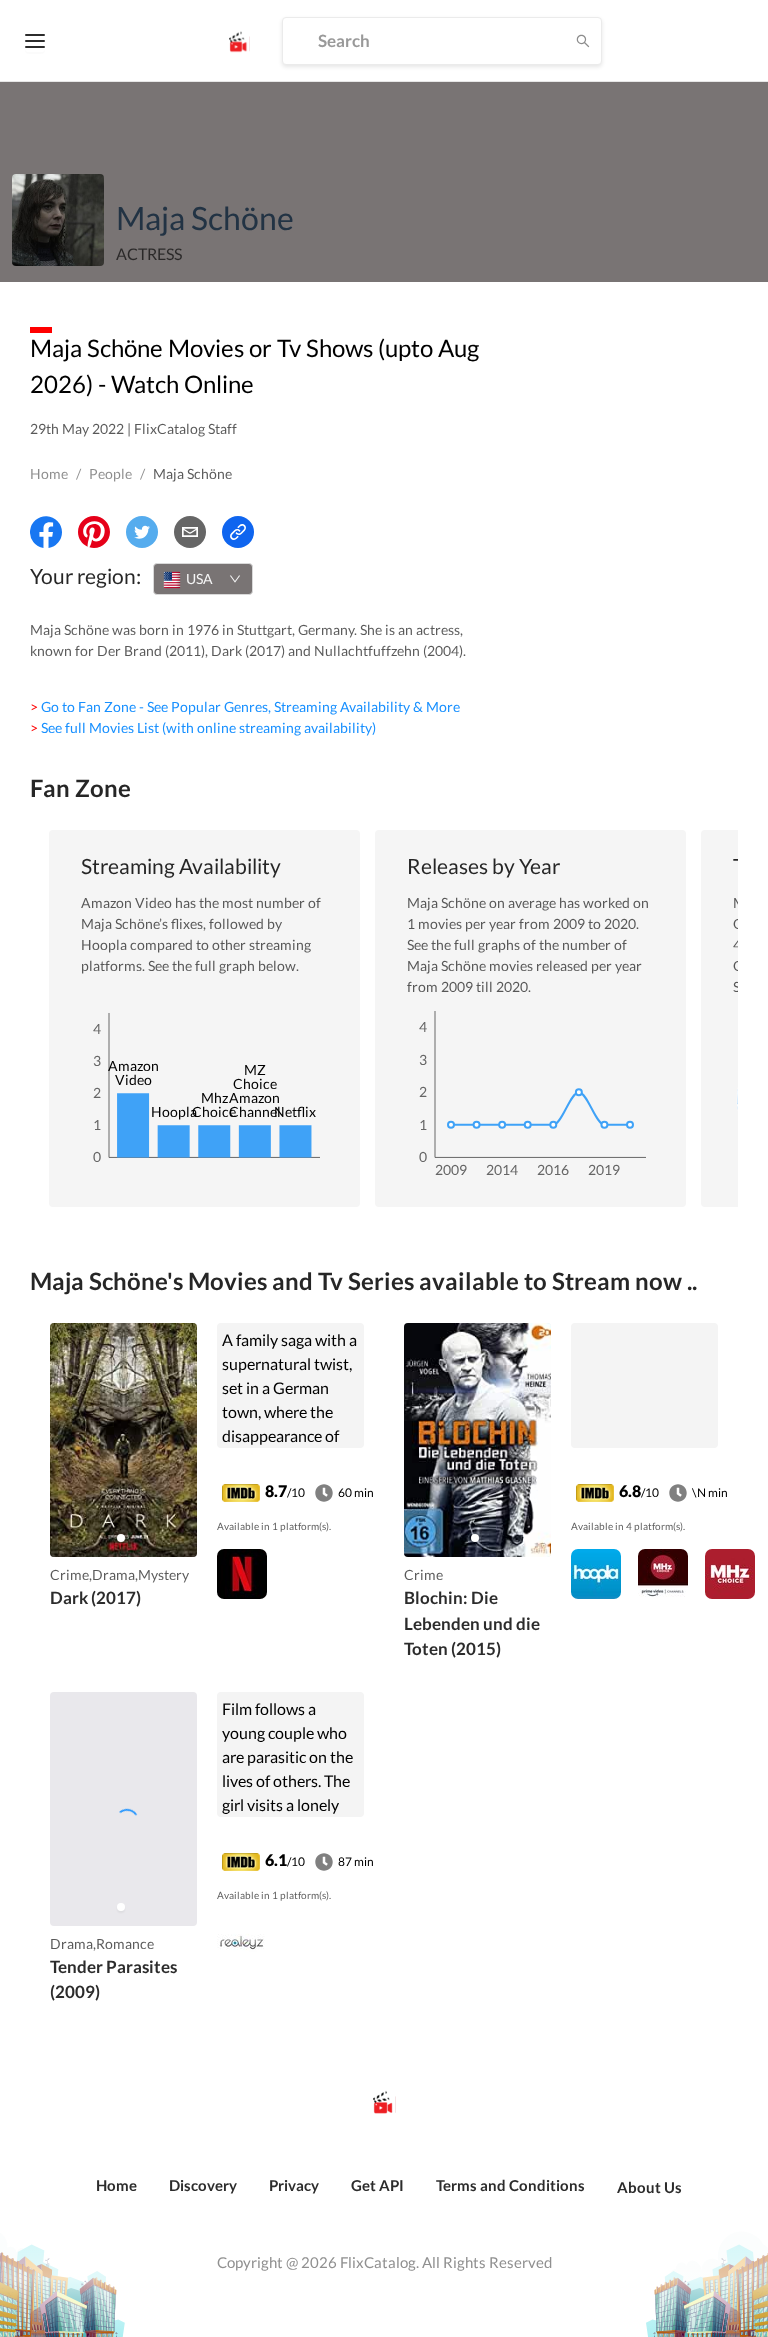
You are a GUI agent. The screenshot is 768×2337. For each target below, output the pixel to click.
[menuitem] (116, 2196)
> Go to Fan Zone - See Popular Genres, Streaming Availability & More (245, 706)
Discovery (203, 2185)
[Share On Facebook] (46, 532)
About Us (649, 2187)
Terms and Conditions (510, 2185)
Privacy (294, 2185)
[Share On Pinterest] (94, 532)
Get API (377, 2185)
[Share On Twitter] (142, 532)
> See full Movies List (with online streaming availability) (203, 727)
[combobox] (203, 579)
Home (49, 473)
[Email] (190, 532)
